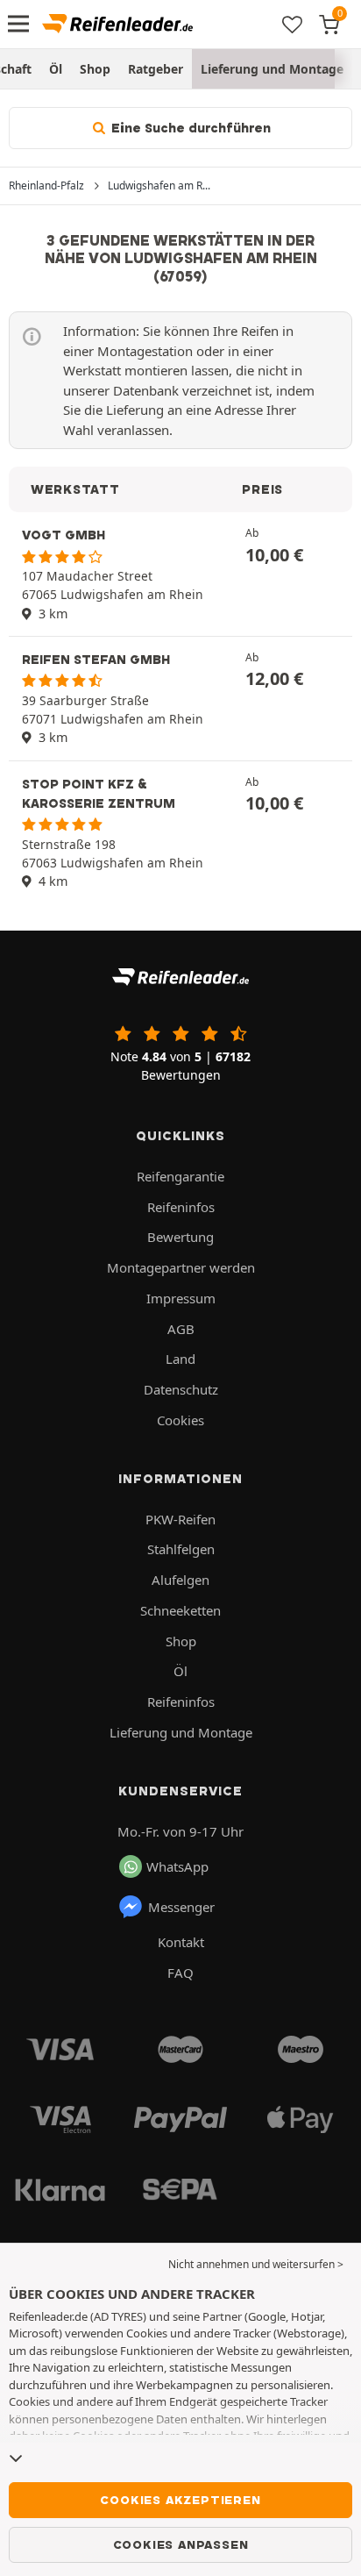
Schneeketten (180, 1610)
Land (180, 1359)
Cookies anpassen (181, 2544)
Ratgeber (156, 69)
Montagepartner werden (181, 1267)
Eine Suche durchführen (189, 128)
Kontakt (181, 1942)
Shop (95, 69)
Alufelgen (180, 1580)
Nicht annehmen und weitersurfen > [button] (256, 2264)
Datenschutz (181, 1389)
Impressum (181, 1298)
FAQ (180, 1973)
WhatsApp (177, 1866)
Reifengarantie (180, 1176)
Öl (56, 69)
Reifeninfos (181, 1207)
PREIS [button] (262, 489)
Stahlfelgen (181, 1549)
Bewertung (180, 1237)
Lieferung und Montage (272, 69)
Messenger (181, 1907)
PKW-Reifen (180, 1519)
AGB (181, 1329)
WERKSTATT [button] (75, 489)
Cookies (180, 1420)
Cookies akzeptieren (180, 2500)
